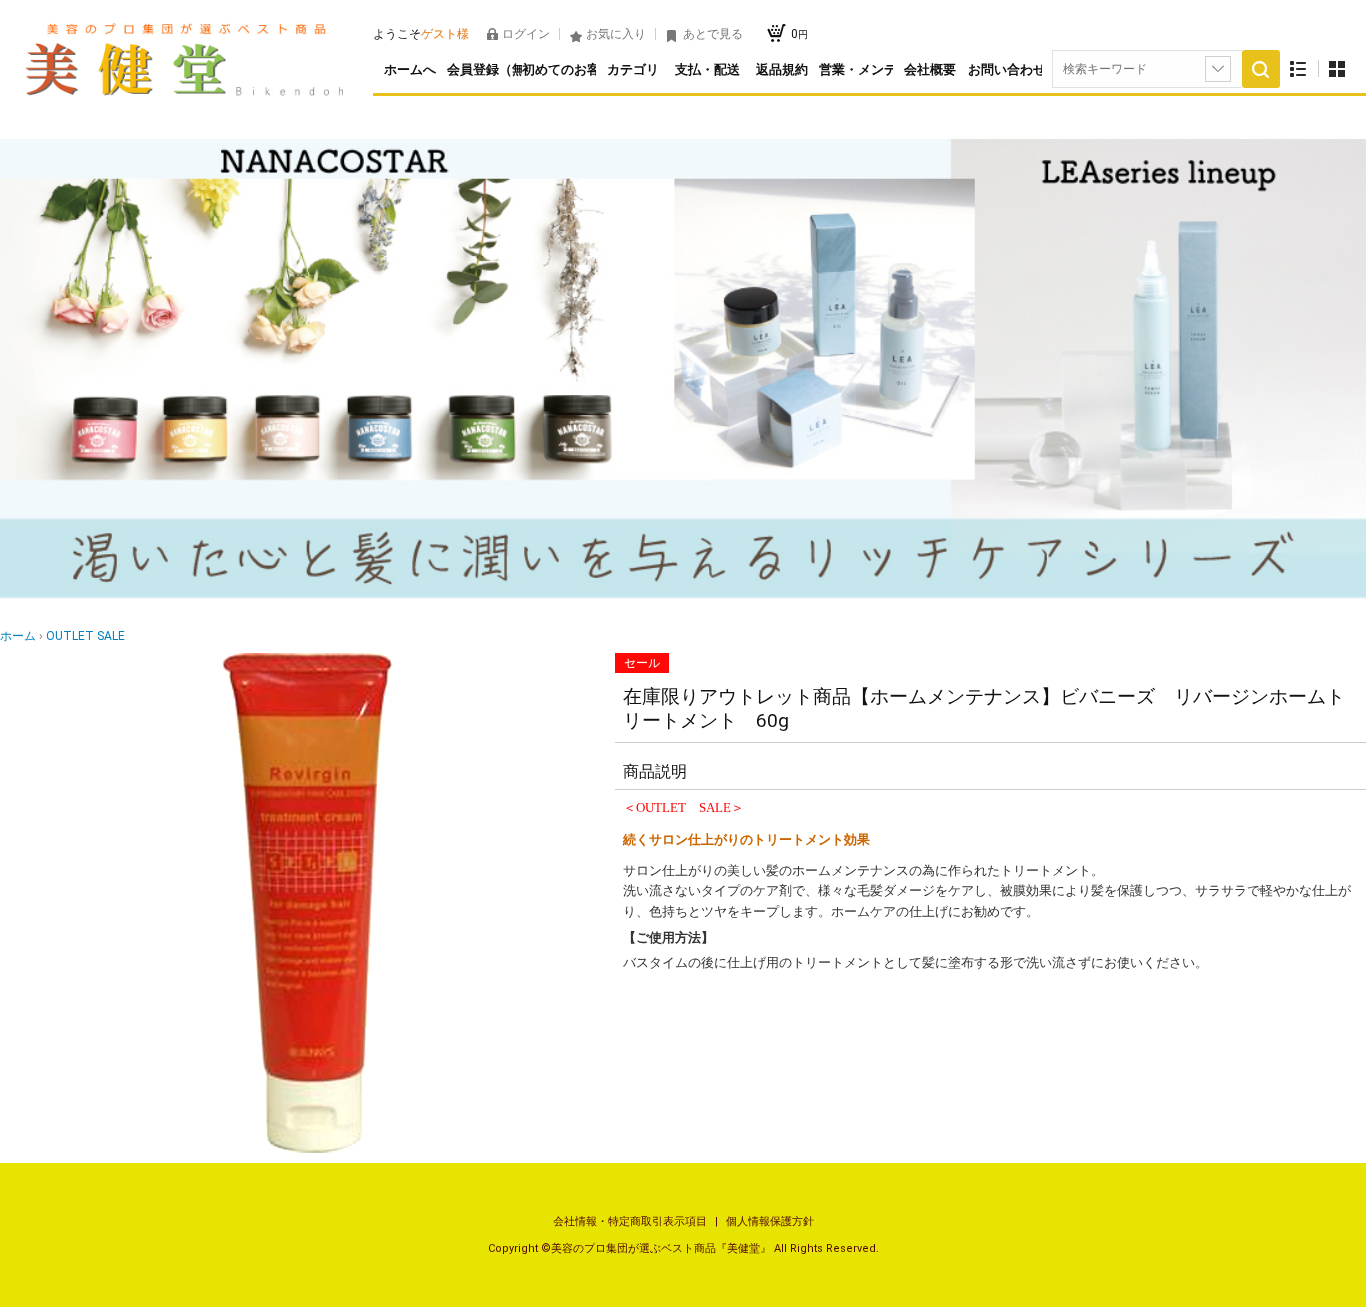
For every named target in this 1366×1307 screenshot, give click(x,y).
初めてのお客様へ (559, 69)
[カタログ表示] (1337, 68)
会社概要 (930, 69)
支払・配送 (707, 69)
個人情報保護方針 (770, 1221)
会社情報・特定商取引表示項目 (631, 1221)
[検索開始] (1261, 69)
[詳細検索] (1218, 69)
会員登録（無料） (484, 69)
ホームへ (410, 69)
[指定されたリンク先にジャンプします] (683, 594)
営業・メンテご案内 (856, 69)
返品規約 (782, 69)
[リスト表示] (1298, 68)
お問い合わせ (1005, 69)
